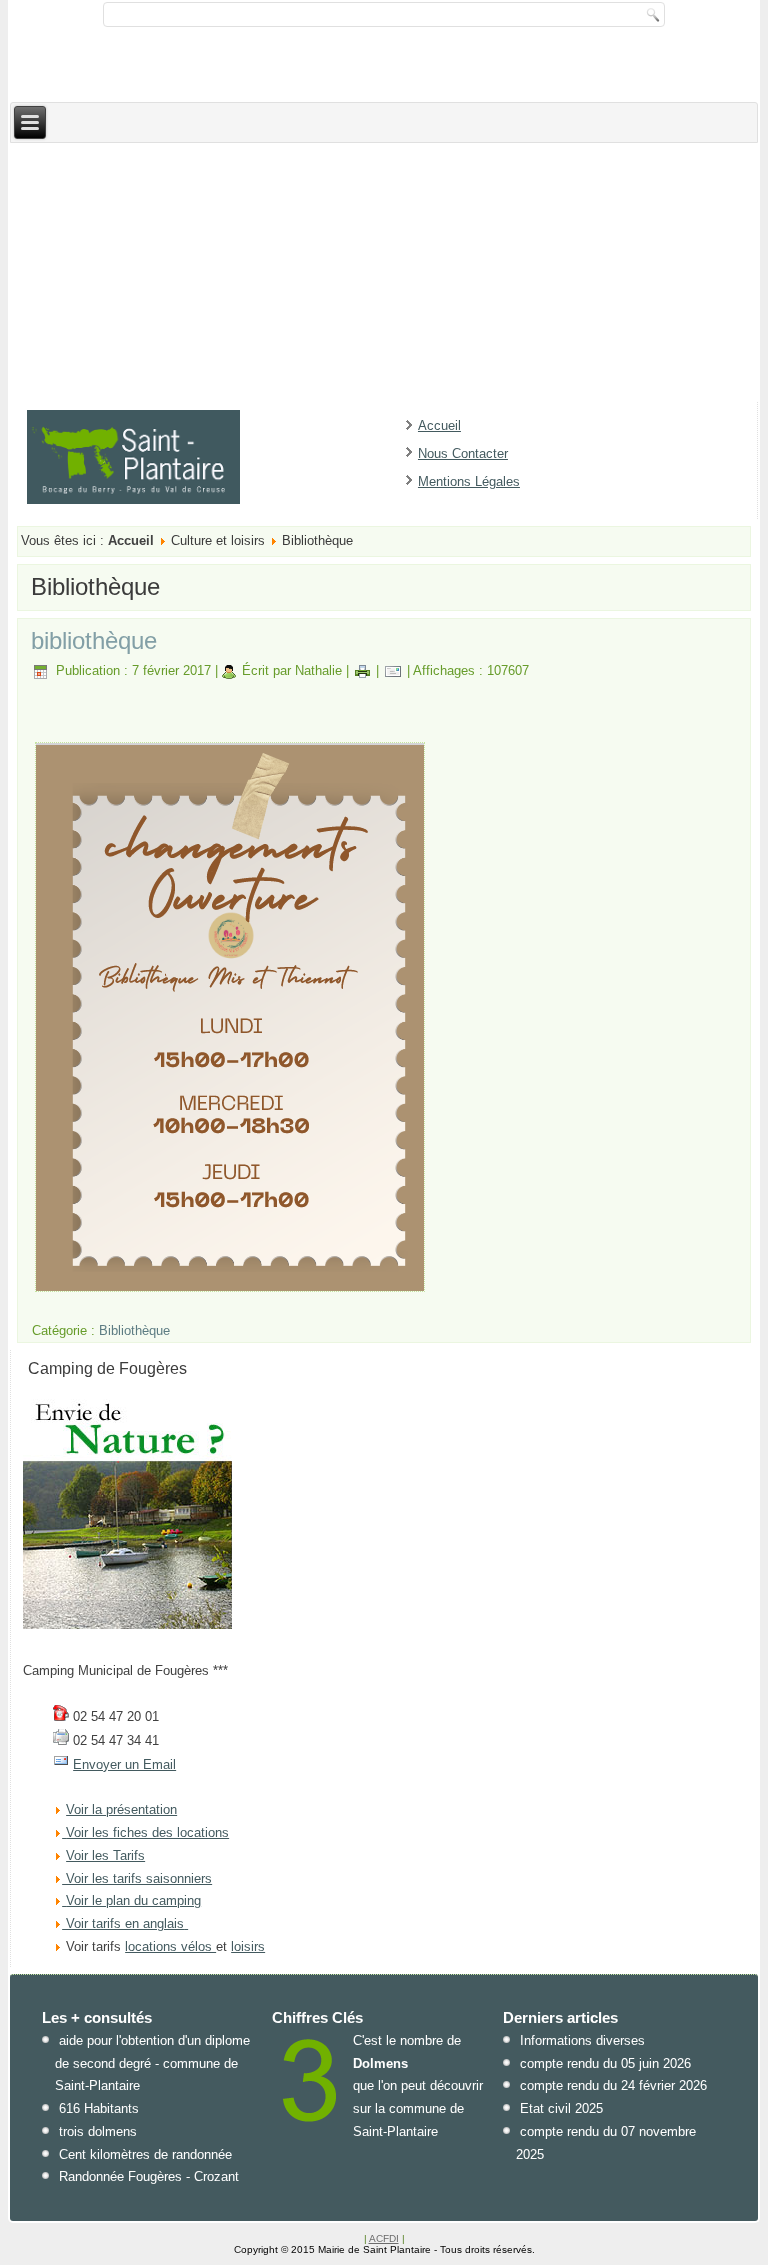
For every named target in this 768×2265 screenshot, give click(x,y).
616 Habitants (99, 2108)
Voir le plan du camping (133, 1900)
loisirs (248, 1946)
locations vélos (170, 1946)
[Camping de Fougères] (127, 1624)
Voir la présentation (121, 1809)
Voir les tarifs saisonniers (137, 1878)
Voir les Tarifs (105, 1855)
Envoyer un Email (124, 1764)
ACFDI (384, 2238)
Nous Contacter (463, 453)
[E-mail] (393, 670)
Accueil (439, 425)
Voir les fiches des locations (147, 1832)
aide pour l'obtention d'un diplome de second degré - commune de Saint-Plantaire (152, 2063)
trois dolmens (98, 2131)
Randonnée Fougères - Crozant (149, 2176)
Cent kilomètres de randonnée (145, 2154)
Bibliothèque (134, 1330)
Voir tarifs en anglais (123, 1923)
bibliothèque (94, 640)
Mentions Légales (469, 481)
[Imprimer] (362, 670)
